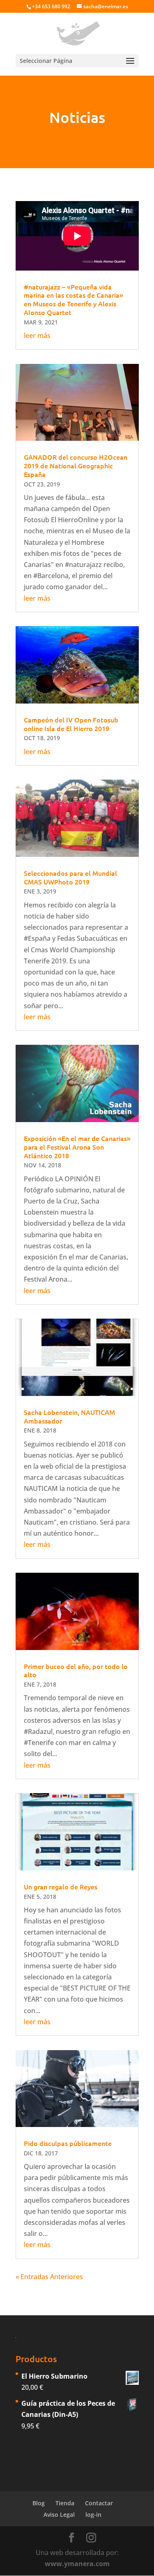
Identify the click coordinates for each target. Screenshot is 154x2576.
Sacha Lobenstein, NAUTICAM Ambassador (69, 1416)
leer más (37, 336)
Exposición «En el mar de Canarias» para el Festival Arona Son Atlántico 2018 (77, 1147)
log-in (93, 2515)
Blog (39, 2503)
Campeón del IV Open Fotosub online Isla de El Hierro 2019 (71, 724)
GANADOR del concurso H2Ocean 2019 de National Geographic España (76, 465)
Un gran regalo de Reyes (61, 1886)
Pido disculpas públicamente (68, 2143)
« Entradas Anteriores (49, 2277)
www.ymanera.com (77, 2564)
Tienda (65, 2503)
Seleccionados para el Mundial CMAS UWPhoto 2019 (70, 877)
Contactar (99, 2503)
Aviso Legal (59, 2515)
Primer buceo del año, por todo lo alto (76, 1670)
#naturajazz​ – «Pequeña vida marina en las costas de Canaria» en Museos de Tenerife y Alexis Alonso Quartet (74, 299)
